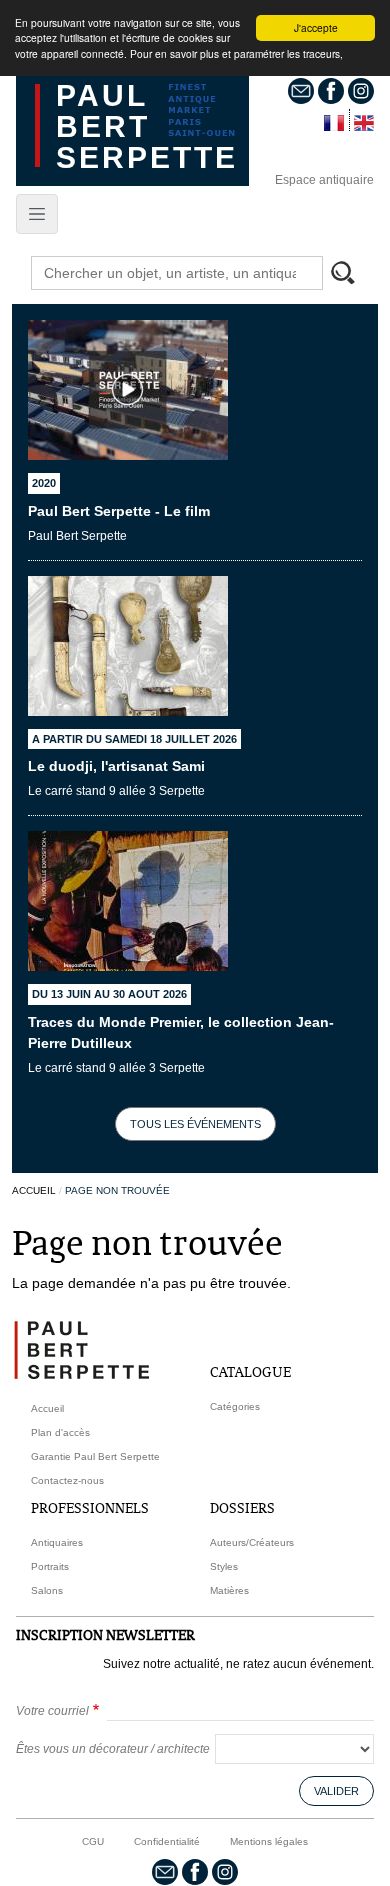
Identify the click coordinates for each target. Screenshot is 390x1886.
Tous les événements (195, 1124)
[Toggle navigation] (37, 214)
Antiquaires (57, 1542)
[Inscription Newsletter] (301, 90)
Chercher (352, 275)
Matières (229, 1590)
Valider (336, 1791)
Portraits (50, 1566)
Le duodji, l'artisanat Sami (116, 766)
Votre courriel (52, 1711)
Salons (47, 1590)
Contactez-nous (67, 1480)
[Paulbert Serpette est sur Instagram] (361, 90)
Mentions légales (269, 1841)
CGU (93, 1841)
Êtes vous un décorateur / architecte (113, 1749)
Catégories (235, 1406)
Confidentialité (167, 1841)
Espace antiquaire (324, 180)
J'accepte (316, 27)
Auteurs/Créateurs (252, 1542)
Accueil (34, 1190)
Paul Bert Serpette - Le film (119, 511)
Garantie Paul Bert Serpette (95, 1456)
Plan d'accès (60, 1432)
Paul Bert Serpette (147, 126)
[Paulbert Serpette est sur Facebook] (331, 90)
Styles (224, 1566)
